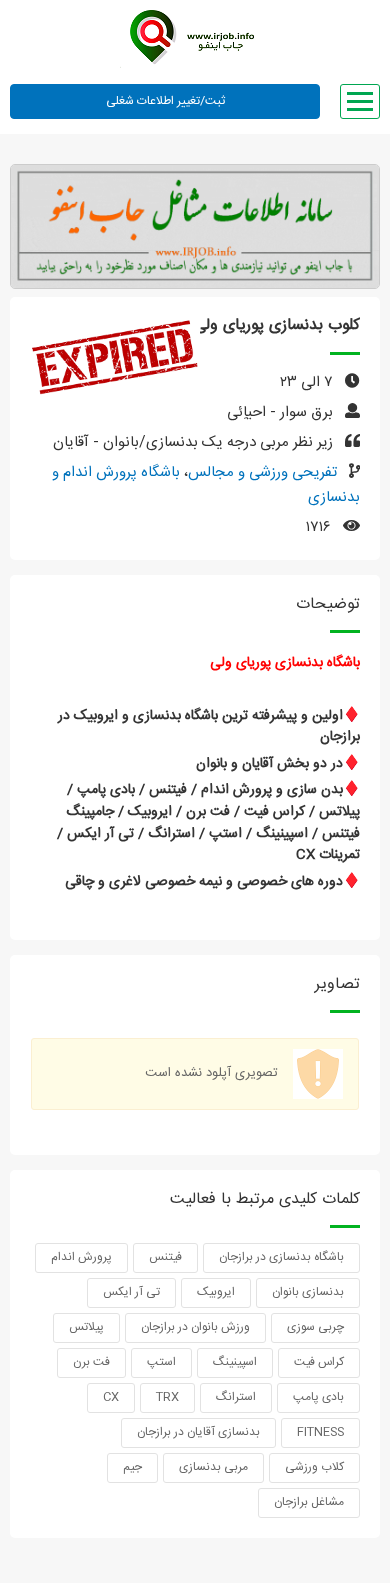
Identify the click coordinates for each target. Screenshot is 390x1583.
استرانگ (236, 1397)
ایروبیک (216, 1292)
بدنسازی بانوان (308, 1292)
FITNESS (320, 1432)
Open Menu (360, 101)
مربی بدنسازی (213, 1467)
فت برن (91, 1362)
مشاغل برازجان (309, 1502)
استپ (161, 1362)
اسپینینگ (235, 1362)
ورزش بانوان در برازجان (195, 1327)
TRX (167, 1397)
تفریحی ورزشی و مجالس (262, 472)
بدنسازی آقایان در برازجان (198, 1432)
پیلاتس (86, 1327)
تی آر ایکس (131, 1292)
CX (111, 1397)
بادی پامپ (318, 1397)
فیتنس (165, 1257)
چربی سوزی (315, 1327)
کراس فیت (319, 1362)
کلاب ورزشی (314, 1467)
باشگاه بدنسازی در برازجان (281, 1257)
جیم (132, 1467)
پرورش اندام (81, 1257)
